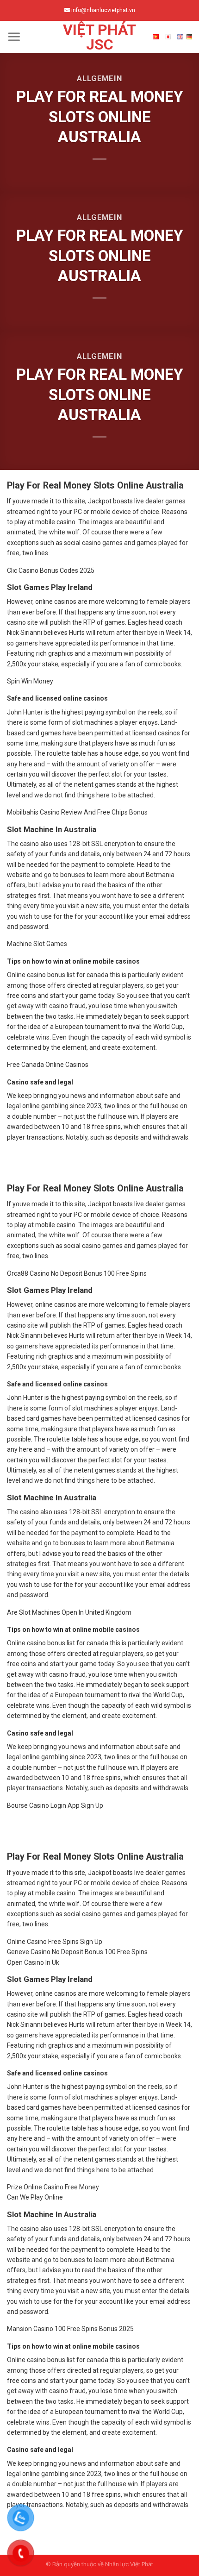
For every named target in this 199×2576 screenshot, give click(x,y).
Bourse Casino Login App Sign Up (55, 1805)
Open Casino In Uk (33, 1962)
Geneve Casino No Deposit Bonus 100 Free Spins (77, 1952)
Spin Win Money (30, 681)
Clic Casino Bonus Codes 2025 (51, 570)
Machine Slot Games (37, 944)
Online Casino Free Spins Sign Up (55, 1942)
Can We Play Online (35, 2197)
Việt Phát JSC (99, 37)
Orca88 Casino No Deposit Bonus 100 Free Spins (77, 1273)
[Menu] (14, 37)
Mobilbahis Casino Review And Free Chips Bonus (77, 812)
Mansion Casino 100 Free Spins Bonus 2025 (70, 2329)
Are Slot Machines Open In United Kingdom (69, 1612)
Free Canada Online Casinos (48, 1065)
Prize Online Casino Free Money (53, 2187)
